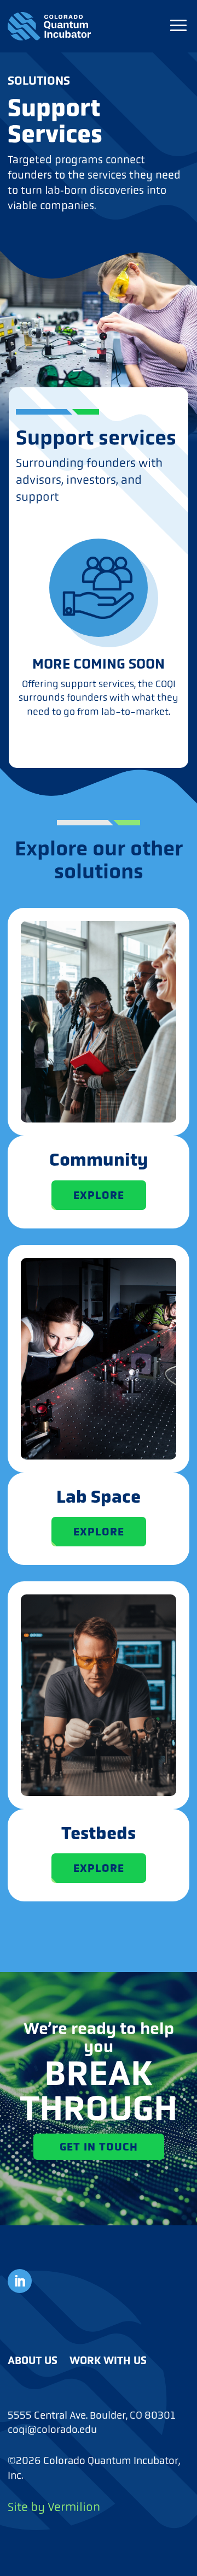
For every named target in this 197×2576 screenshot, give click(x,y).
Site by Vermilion (54, 2507)
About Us (33, 2360)
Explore (99, 1195)
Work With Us (108, 2360)
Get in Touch (99, 2147)
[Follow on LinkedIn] (20, 2281)
